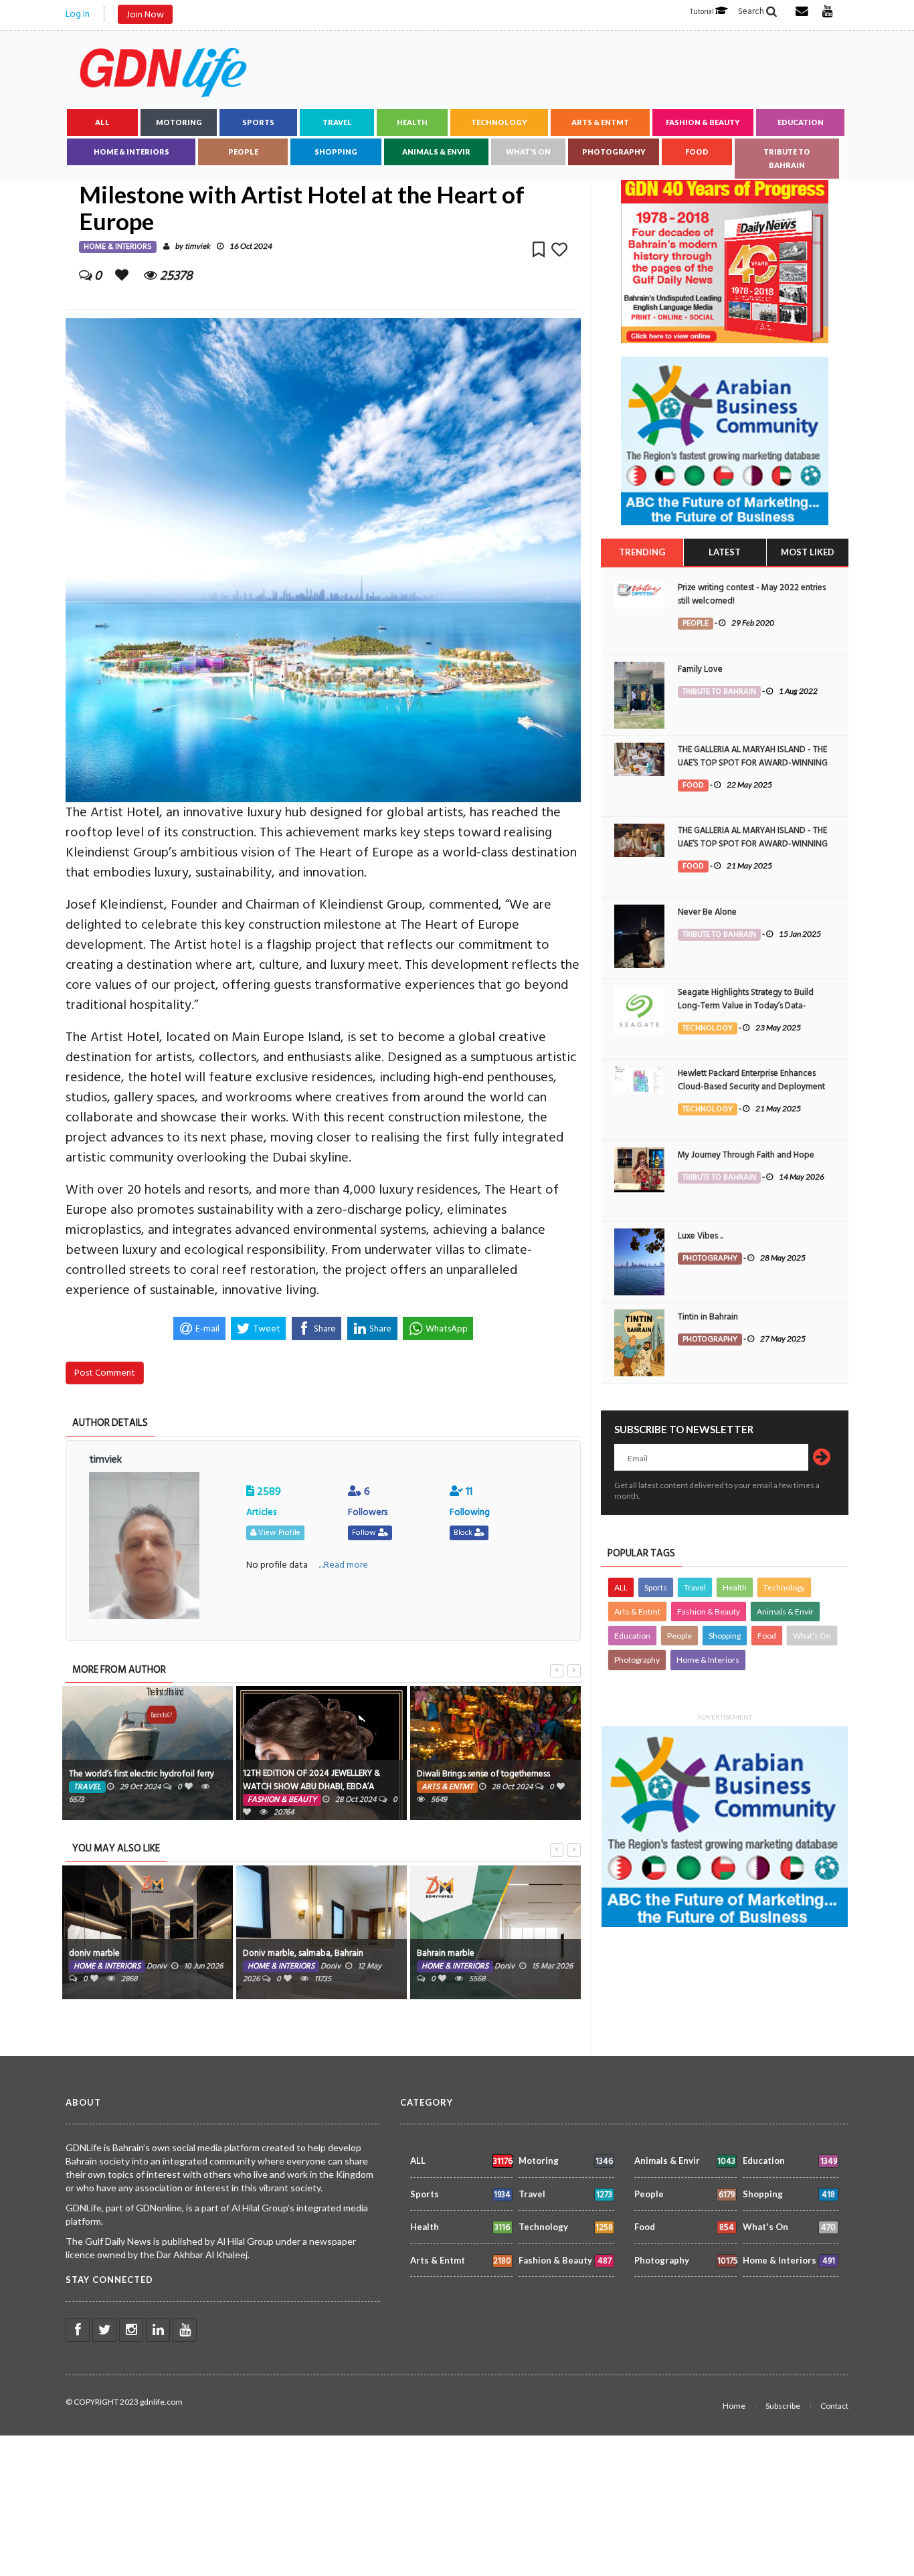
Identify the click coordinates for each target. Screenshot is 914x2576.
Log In (78, 14)
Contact (834, 2406)
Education (801, 122)
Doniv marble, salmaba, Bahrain (303, 1953)
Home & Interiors (131, 152)
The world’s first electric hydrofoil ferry (142, 1774)
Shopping (336, 152)
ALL (102, 122)
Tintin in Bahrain (708, 1317)
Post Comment (105, 1373)
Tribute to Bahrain (787, 158)
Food (697, 152)
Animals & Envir (436, 152)
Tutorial (703, 12)
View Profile (278, 1533)
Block (464, 1533)
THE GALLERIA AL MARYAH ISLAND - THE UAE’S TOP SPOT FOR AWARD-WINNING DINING (753, 763)
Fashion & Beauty (703, 122)
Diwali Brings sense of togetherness (483, 1774)
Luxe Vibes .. (700, 1236)
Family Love (700, 669)
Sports (258, 122)
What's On (528, 152)
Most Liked (808, 552)
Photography (614, 152)
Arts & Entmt (600, 122)
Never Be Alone (707, 912)
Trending (642, 552)
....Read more (343, 1565)
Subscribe (783, 2406)
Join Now (145, 14)
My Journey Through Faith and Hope (746, 1155)
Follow (365, 1533)
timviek (197, 247)
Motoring (179, 122)
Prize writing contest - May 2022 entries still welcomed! (752, 594)
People (243, 152)
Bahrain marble (446, 1953)
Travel (337, 122)
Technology (499, 122)
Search (752, 11)
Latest (725, 552)
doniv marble (94, 1953)
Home (734, 2406)
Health (412, 122)
